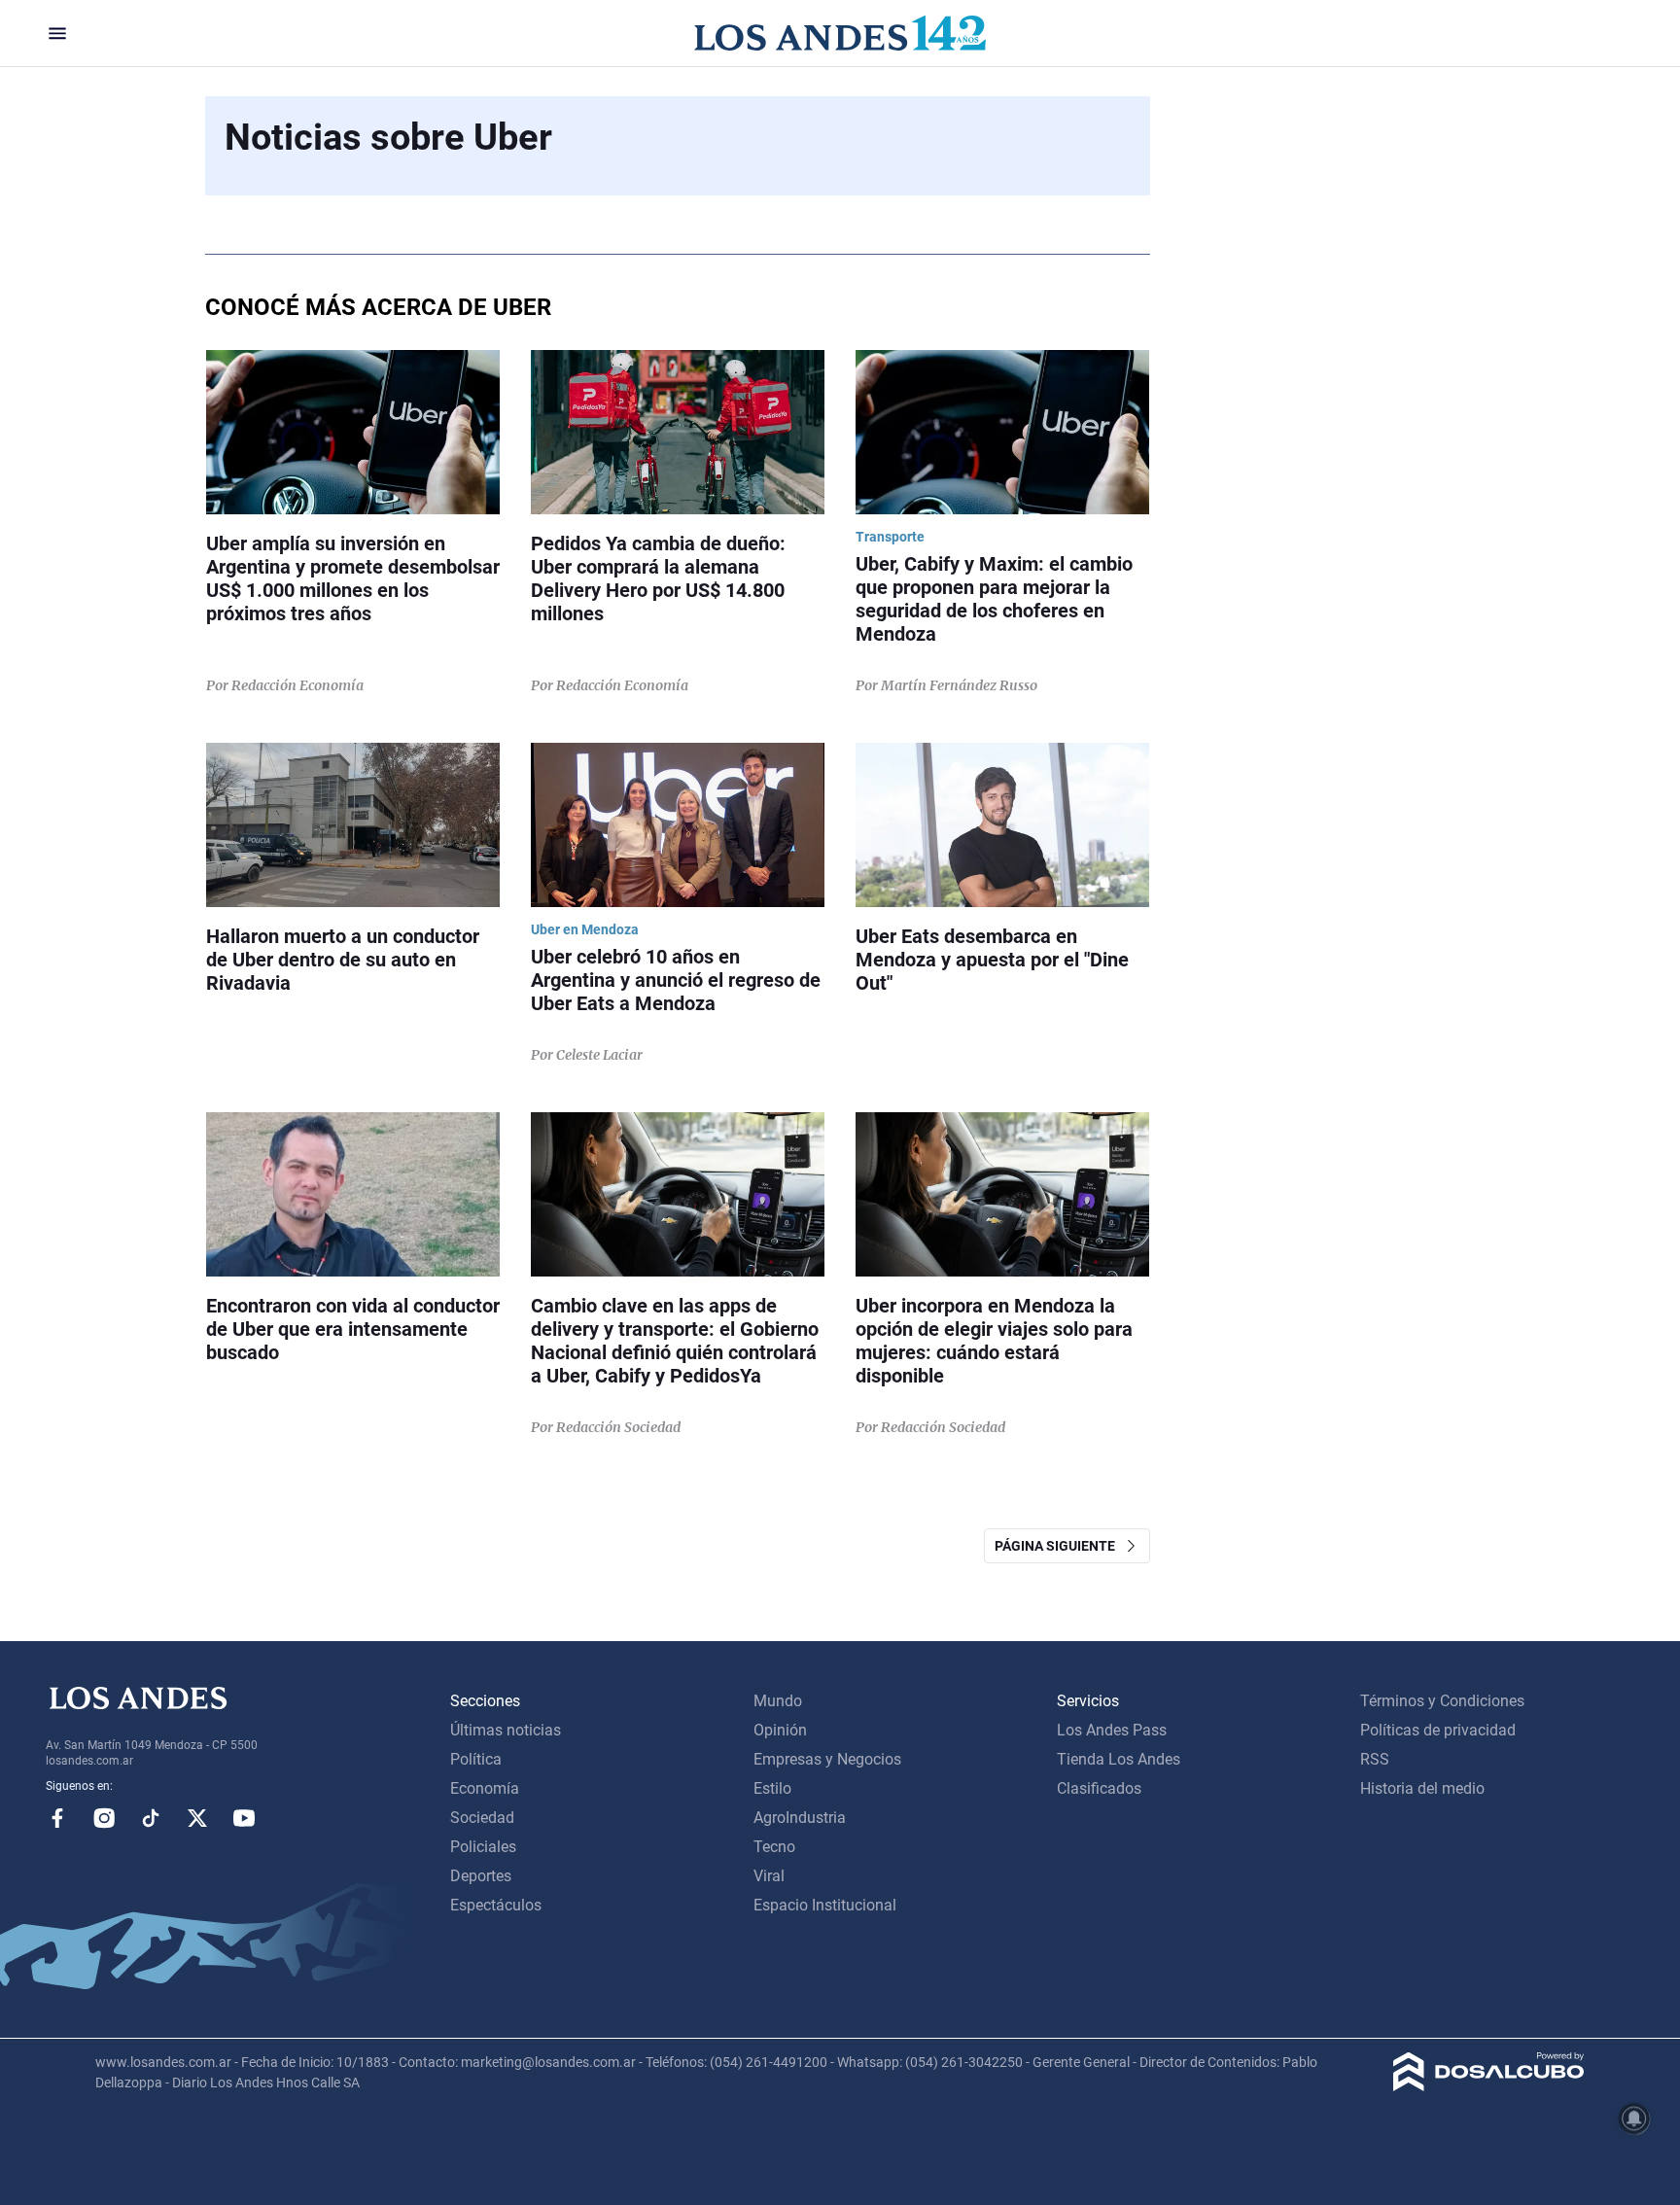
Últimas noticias (506, 1730)
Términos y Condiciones (1442, 1701)
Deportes (481, 1876)
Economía (485, 1788)
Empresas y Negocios (827, 1759)
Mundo (778, 1701)
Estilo (772, 1788)
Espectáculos (496, 1905)
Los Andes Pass (1112, 1730)
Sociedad (482, 1818)
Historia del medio (1422, 1788)
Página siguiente (1059, 1546)
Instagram (104, 1818)
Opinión (780, 1730)
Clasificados (1099, 1788)
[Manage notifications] (1634, 2118)
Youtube (244, 1818)
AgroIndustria (800, 1818)
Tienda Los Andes (1119, 1759)
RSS (1375, 1759)
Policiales (483, 1847)
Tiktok (151, 1818)
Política (476, 1759)
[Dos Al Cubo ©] (1489, 2086)
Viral (769, 1876)
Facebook (57, 1818)
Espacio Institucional (825, 1905)
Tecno (774, 1847)
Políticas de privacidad (1438, 1730)
